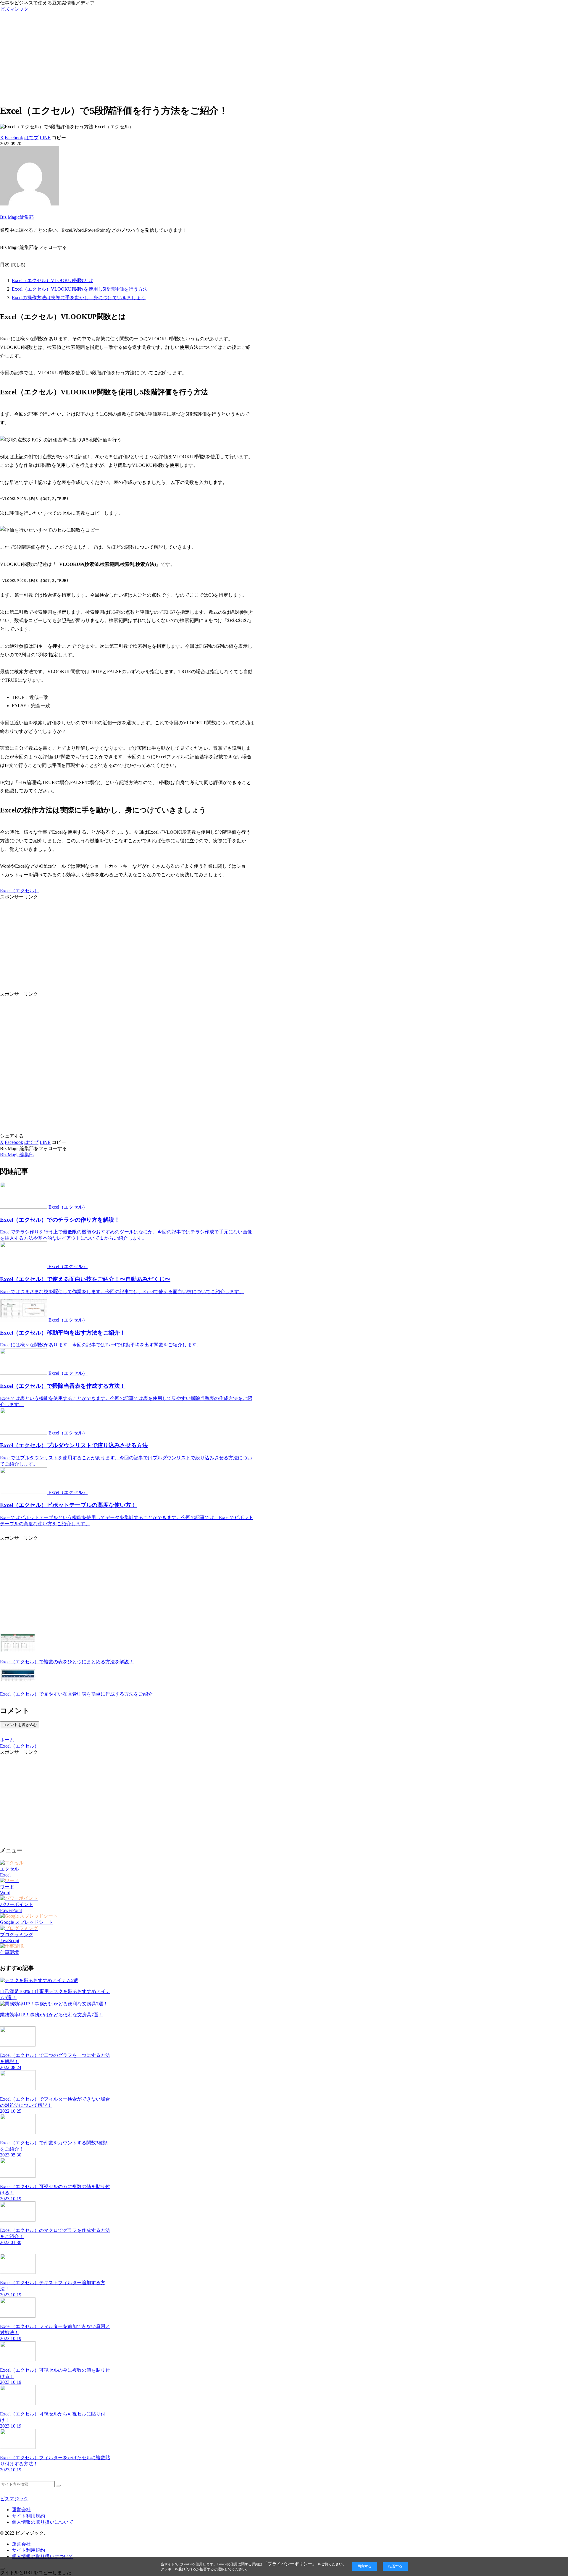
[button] (59, 138)
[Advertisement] (284, 57)
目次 (5, 264)
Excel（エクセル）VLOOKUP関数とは (53, 280)
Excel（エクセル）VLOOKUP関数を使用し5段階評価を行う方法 (80, 289)
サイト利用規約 (28, 2516)
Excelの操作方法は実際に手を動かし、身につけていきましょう (79, 298)
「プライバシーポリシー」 (290, 2564)
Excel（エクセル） (20, 891)
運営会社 (21, 2510)
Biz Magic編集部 (17, 217)
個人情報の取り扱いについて (43, 2522)
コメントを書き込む (20, 1725)
